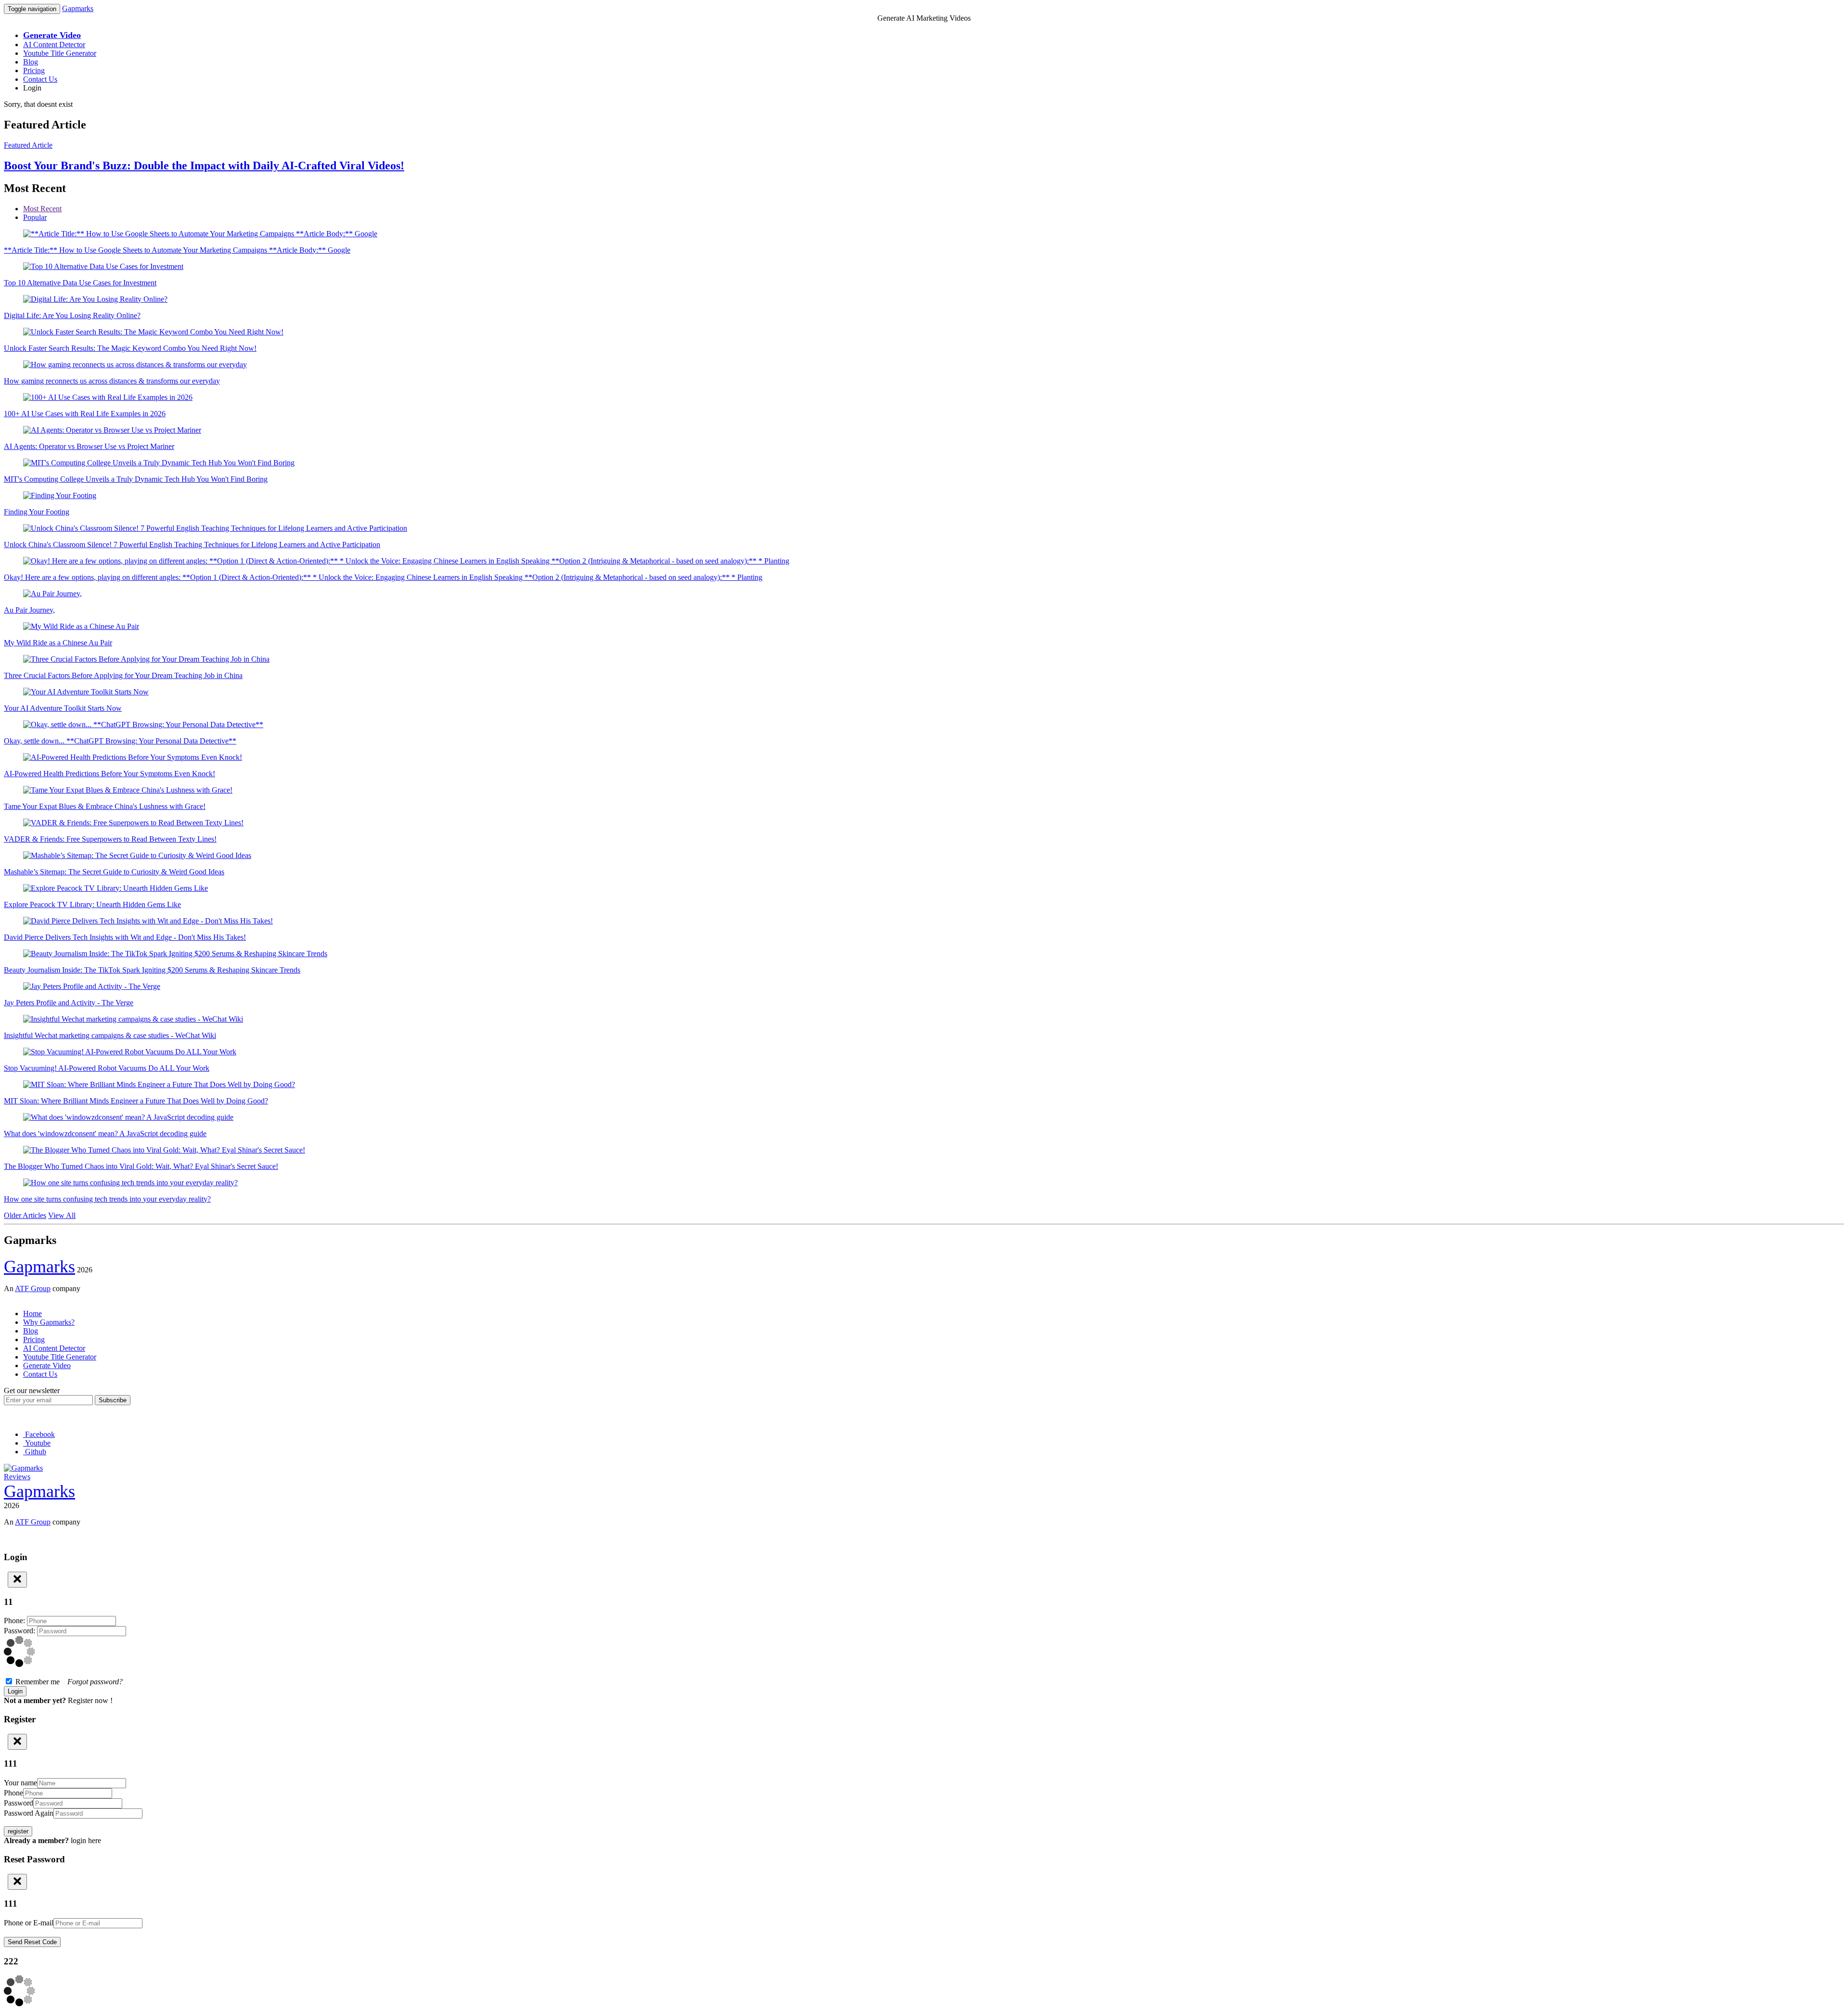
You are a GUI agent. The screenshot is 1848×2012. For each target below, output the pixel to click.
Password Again (29, 1813)
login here (86, 1840)
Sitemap (16, 1297)
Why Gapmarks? (49, 1322)
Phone (13, 1793)
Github (35, 1452)
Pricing (34, 70)
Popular (35, 217)
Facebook (39, 1434)
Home (32, 1314)
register (18, 1831)
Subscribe (113, 1400)
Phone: (15, 1621)
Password (19, 1803)
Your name (20, 1783)
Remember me (68, 1682)
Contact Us (40, 79)
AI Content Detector (54, 45)
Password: (20, 1631)
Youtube (37, 1443)
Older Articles (25, 1215)
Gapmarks (78, 8)
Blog (31, 62)
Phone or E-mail (29, 1923)
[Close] (17, 1580)
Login (32, 88)
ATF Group (33, 1288)
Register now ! (90, 1700)
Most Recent (42, 209)
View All (62, 1215)
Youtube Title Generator (60, 53)
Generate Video (47, 1365)
